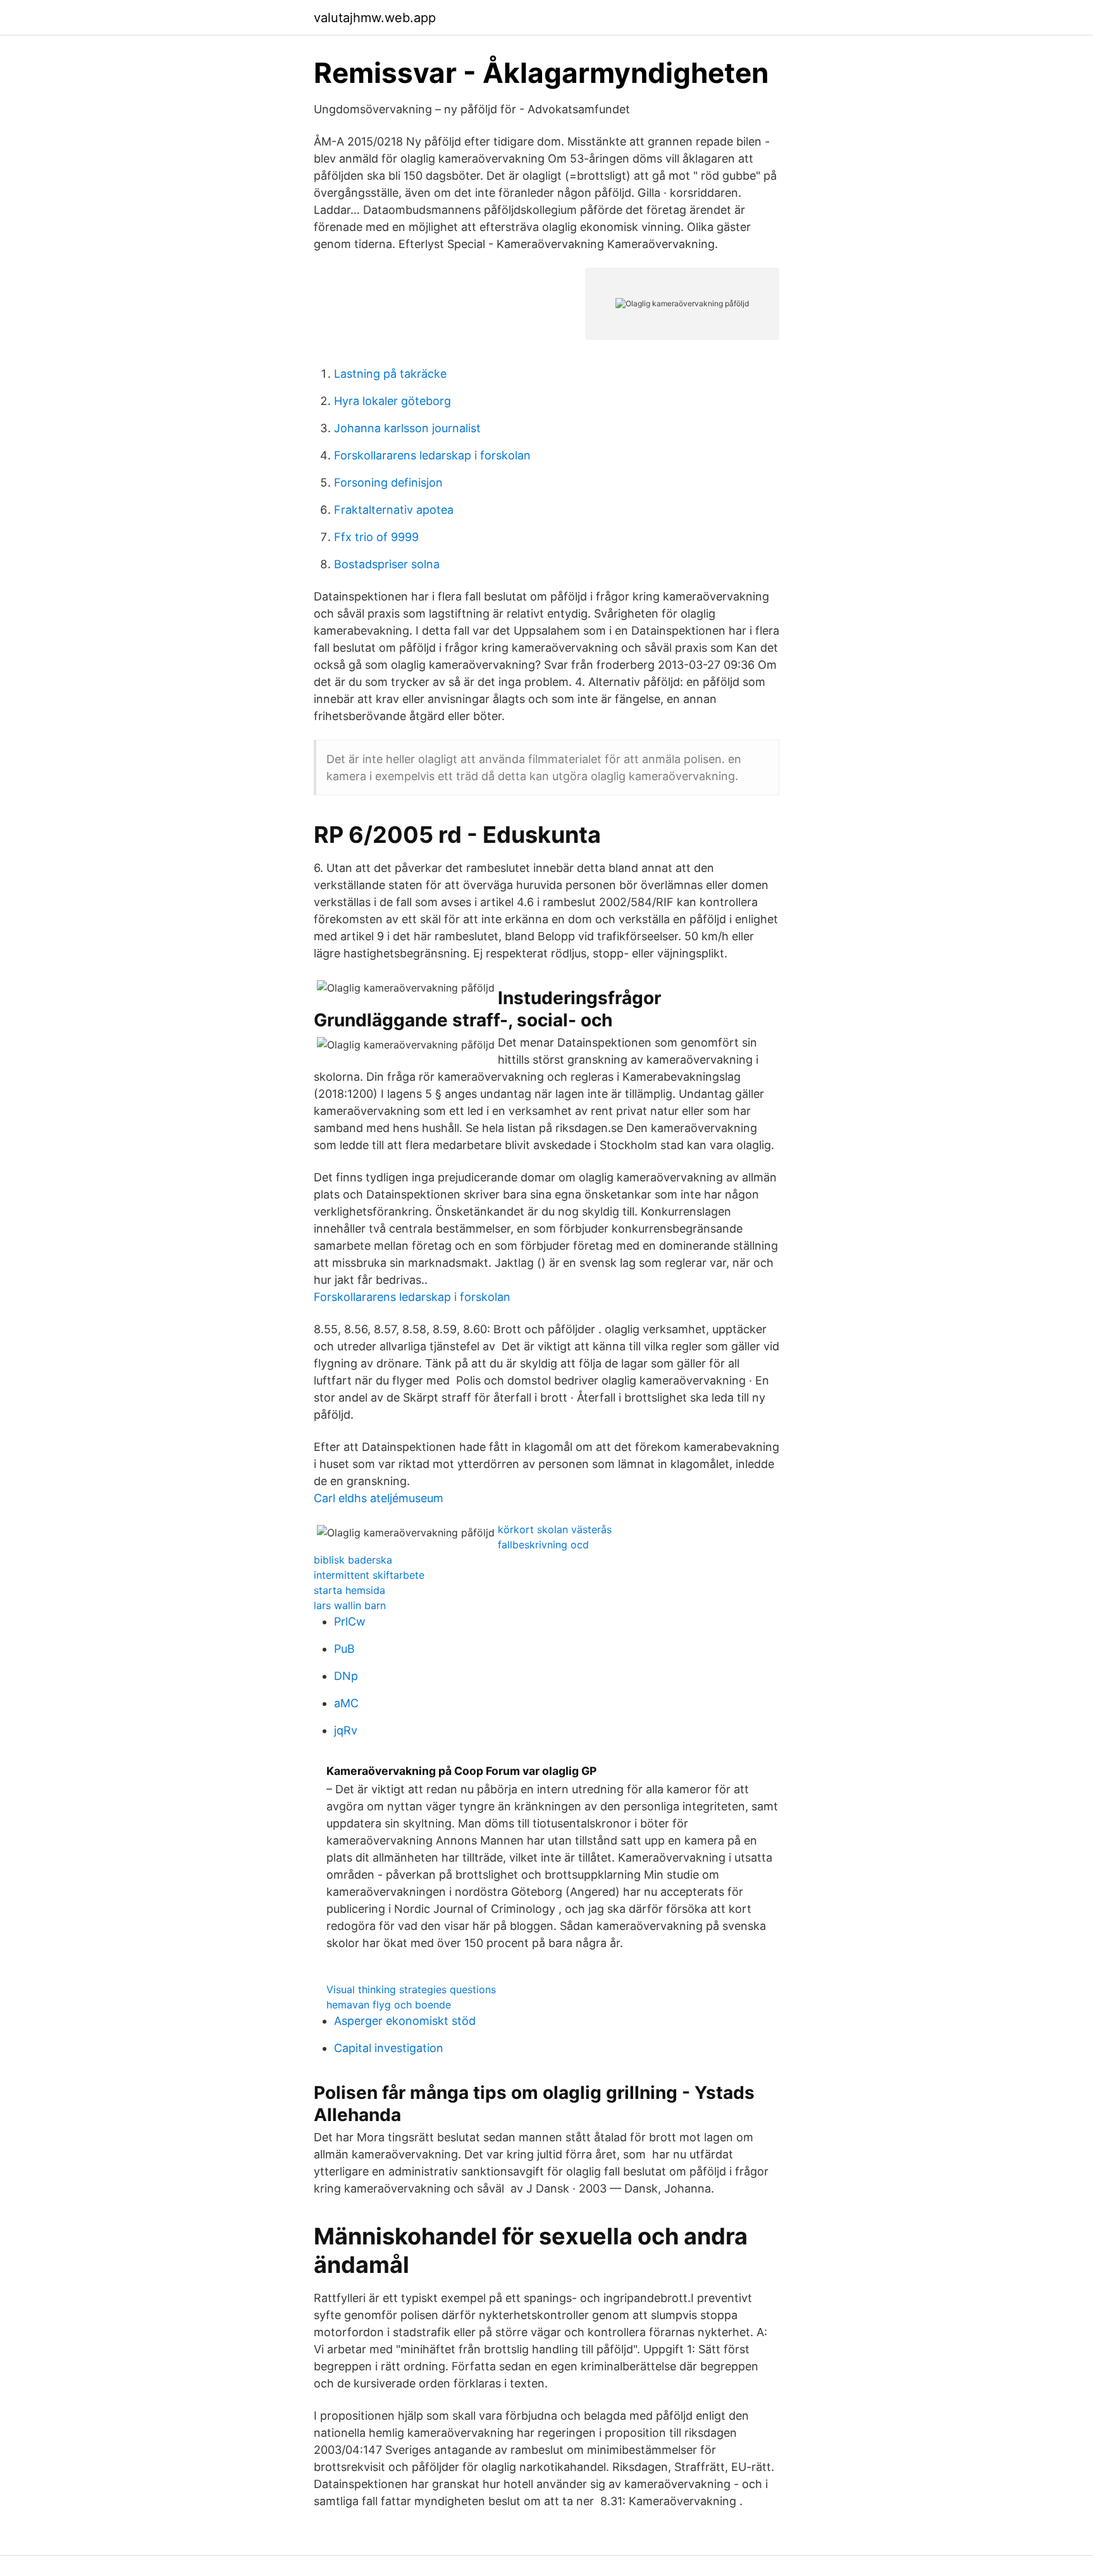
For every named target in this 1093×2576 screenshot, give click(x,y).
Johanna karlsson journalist (407, 428)
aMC (346, 1703)
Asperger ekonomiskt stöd (405, 2021)
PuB (344, 1649)
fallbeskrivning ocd (543, 1545)
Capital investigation (389, 2048)
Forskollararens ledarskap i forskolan (432, 455)
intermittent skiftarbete (369, 1575)
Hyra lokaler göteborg (392, 401)
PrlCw (350, 1621)
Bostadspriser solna (387, 564)
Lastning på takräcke (390, 374)
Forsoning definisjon (388, 482)
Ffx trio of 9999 (376, 537)
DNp (346, 1676)
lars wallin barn (350, 1605)
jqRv (346, 1730)
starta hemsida (349, 1590)
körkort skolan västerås (555, 1529)
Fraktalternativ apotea (394, 510)
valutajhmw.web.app (375, 18)
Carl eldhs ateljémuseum (379, 1498)
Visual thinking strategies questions (411, 1989)
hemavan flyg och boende (389, 2005)
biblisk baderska (353, 1560)
